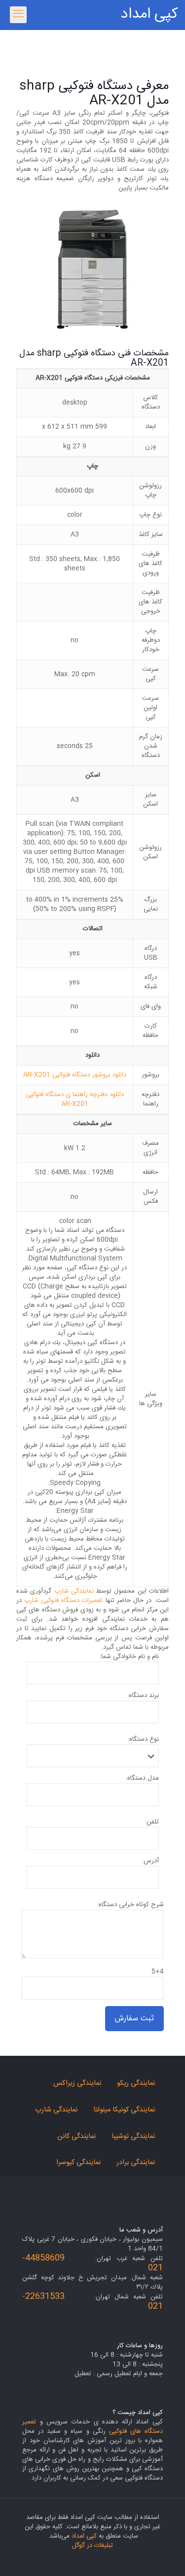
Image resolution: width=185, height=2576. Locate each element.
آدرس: (150, 1861)
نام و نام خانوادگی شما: (129, 1657)
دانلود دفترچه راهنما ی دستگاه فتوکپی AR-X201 (75, 1099)
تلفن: (152, 1822)
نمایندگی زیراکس (77, 2083)
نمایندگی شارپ (74, 1591)
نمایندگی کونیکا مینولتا (124, 2110)
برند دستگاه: (143, 1696)
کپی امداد (149, 15)
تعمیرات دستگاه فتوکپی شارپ (63, 1601)
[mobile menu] (18, 15)
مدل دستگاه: (142, 1778)
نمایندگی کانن (76, 2136)
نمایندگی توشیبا (133, 2136)
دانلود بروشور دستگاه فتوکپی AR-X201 (75, 1075)
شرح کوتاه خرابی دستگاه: (130, 1905)
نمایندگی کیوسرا (78, 2163)
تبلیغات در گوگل (92, 2545)
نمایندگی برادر (136, 2163)
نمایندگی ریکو (136, 2083)
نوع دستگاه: (143, 1740)
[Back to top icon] (165, 2556)
